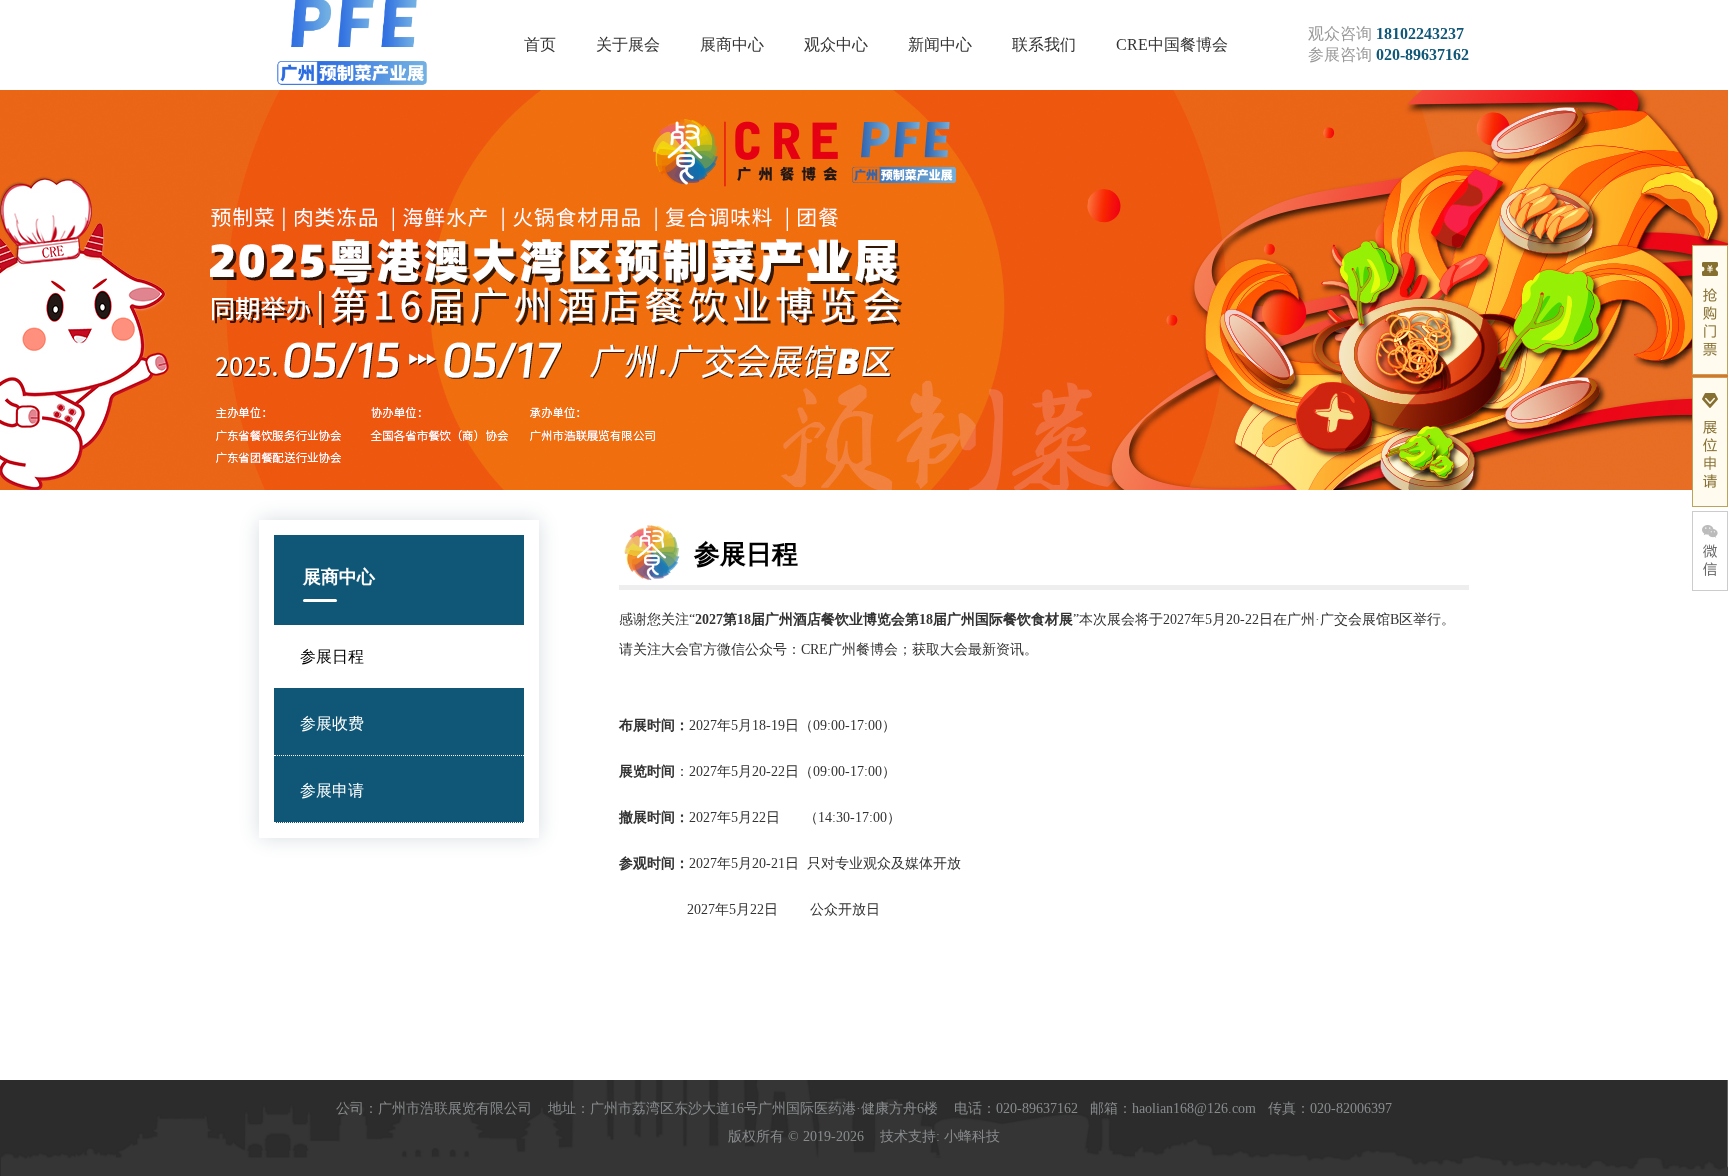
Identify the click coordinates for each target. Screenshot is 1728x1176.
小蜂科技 (972, 1136)
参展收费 (332, 723)
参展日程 (332, 656)
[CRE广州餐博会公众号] (1710, 551)
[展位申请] (1710, 442)
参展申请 (332, 790)
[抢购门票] (1710, 310)
